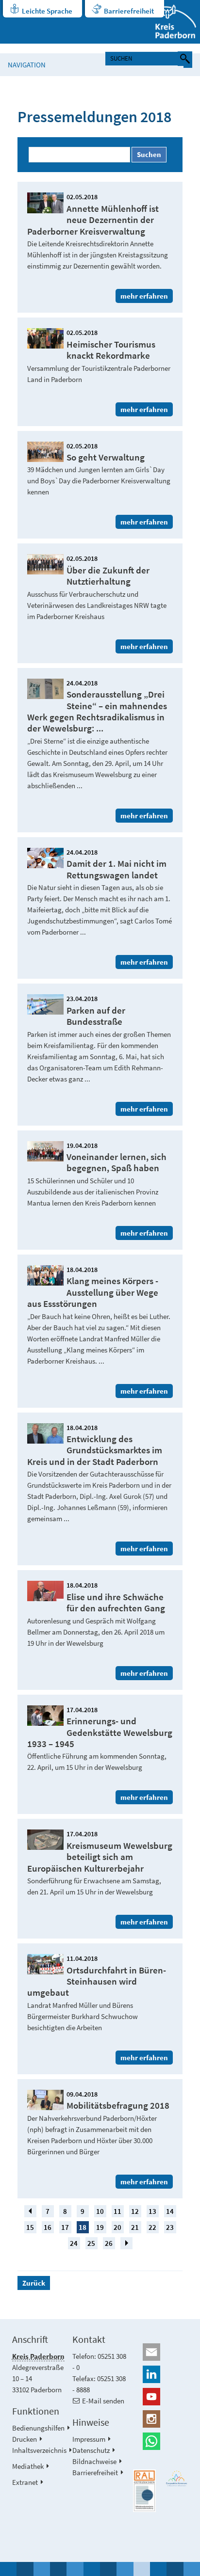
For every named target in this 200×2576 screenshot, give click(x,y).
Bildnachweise (94, 2461)
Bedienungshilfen (38, 2428)
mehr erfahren (144, 296)
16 (48, 2227)
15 (30, 2227)
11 (117, 2211)
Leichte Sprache (47, 11)
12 (135, 2211)
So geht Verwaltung (106, 457)
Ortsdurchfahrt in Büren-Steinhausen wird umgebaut (97, 1982)
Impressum (89, 2439)
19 (100, 2227)
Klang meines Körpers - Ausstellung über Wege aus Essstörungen (93, 1292)
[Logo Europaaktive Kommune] (177, 2479)
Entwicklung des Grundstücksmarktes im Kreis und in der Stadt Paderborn (95, 1450)
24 (74, 2243)
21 (135, 2227)
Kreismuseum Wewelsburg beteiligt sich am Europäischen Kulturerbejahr (100, 1857)
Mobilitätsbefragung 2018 (118, 2106)
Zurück (34, 2283)
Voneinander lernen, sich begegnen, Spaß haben (117, 1162)
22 (152, 2227)
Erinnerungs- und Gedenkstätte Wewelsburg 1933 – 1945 (100, 1733)
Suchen (149, 154)
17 (65, 2227)
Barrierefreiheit (129, 11)
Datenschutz (91, 2450)
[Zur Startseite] (170, 22)
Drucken (25, 2439)
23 (170, 2227)
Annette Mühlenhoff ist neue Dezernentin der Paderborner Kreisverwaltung (93, 220)
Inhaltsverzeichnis (39, 2450)
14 (170, 2211)
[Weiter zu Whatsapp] (160, 2441)
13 (152, 2211)
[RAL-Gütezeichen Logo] (144, 2491)
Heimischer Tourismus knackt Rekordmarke (111, 350)
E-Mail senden (103, 2401)
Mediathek (28, 2466)
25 (91, 2243)
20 (117, 2227)
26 (109, 2243)
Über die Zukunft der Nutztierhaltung (108, 576)
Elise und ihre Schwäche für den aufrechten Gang (116, 1603)
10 (100, 2211)
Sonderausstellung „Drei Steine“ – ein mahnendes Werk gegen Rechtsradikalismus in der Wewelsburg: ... (97, 711)
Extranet (25, 2482)
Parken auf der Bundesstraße (96, 1016)
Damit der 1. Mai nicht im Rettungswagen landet (117, 869)
